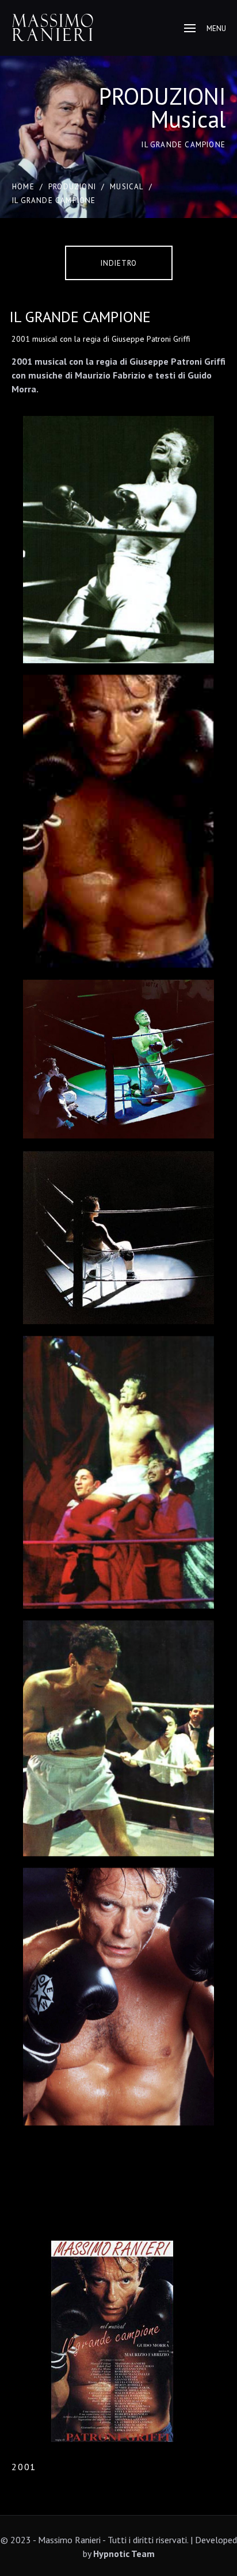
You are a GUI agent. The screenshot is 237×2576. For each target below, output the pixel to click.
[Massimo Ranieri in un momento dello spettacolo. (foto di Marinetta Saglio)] (118, 821)
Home (23, 187)
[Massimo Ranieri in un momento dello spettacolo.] (118, 1059)
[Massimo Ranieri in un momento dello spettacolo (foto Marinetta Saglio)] (118, 1996)
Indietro (119, 263)
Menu (216, 28)
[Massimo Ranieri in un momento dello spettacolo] (118, 540)
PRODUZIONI (72, 187)
